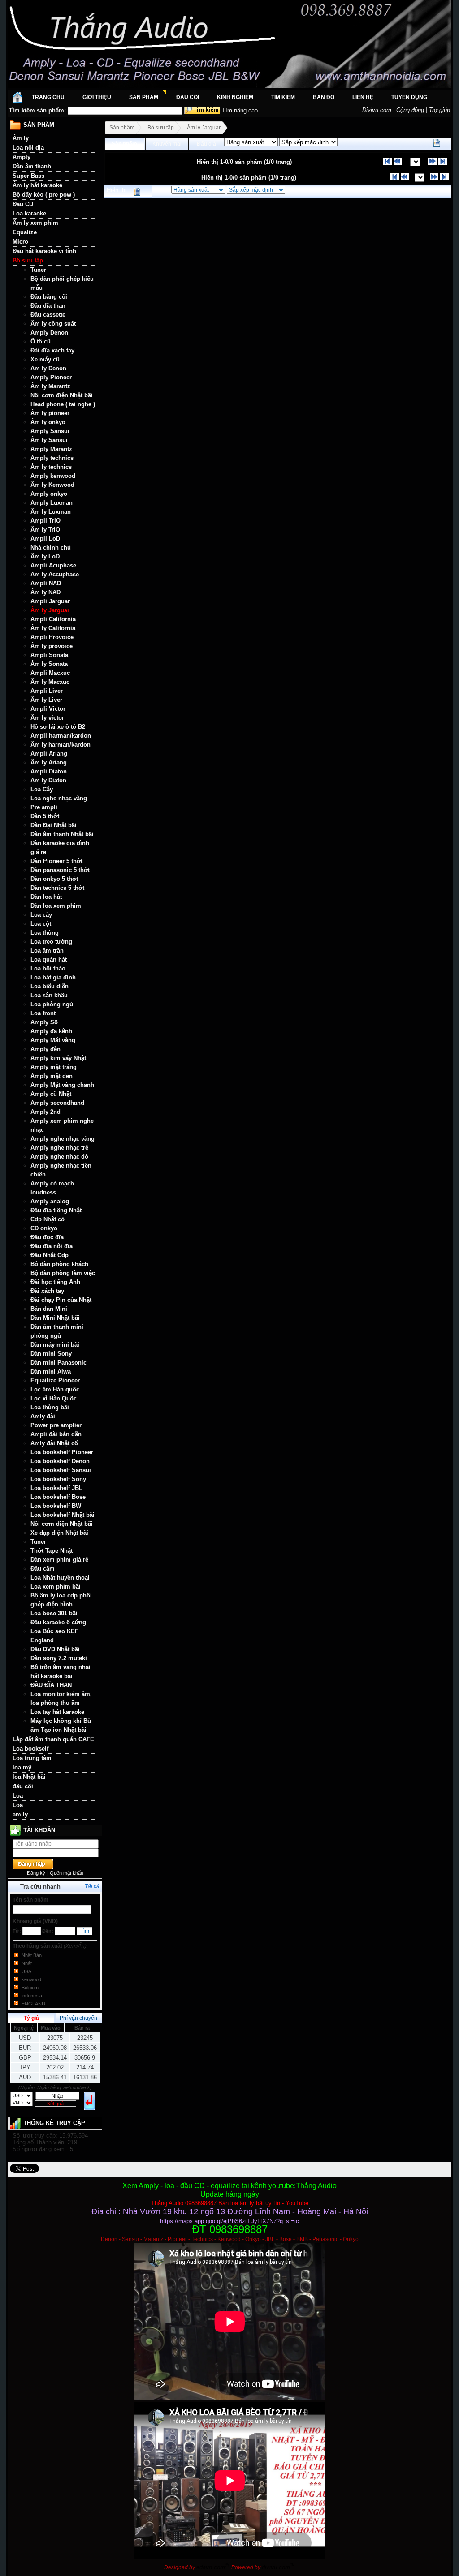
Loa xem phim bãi (56, 1586)
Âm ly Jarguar (50, 610)
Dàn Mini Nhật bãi (55, 1318)
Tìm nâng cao (240, 110)
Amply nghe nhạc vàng (63, 1139)
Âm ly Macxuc (50, 682)
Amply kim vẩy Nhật (58, 1058)
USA (26, 1971)
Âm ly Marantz (50, 386)
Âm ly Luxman (51, 512)
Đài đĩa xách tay (52, 350)
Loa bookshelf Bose (58, 1497)
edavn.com (212, 2567)
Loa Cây (42, 789)
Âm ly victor (47, 718)
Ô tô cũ (41, 341)
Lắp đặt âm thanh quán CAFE (53, 1739)
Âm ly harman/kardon (61, 745)
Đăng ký (36, 1873)
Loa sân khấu (49, 995)
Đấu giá (206, 144)
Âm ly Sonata (49, 664)
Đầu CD (23, 204)
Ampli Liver (47, 691)
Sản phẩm (122, 128)
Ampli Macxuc (50, 673)
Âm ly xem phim (35, 223)
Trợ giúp (440, 110)
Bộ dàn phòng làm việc (63, 1273)
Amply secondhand (57, 1103)
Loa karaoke (29, 213)
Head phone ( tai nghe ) (63, 404)
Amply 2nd (45, 1112)
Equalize (25, 232)
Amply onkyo (49, 494)
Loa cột (41, 924)
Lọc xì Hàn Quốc (54, 1398)
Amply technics (52, 458)
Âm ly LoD (45, 556)
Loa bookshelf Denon (60, 1461)
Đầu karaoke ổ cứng (58, 1622)
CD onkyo (44, 1228)
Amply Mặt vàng (53, 1040)
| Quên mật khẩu (65, 1873)
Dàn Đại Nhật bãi (54, 825)
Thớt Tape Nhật (52, 1551)
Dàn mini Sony (51, 1354)
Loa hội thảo (48, 968)
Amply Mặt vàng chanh (62, 1085)
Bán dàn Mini (49, 1309)
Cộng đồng (410, 110)
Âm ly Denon (48, 368)
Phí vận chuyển (78, 2018)
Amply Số (44, 1022)
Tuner (38, 270)
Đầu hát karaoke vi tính (44, 251)
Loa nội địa (28, 148)
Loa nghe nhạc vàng (59, 798)
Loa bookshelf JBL (56, 1488)
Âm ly (21, 138)
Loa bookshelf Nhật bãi (63, 1515)
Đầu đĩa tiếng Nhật (56, 1210)
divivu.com (278, 2567)
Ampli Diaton (49, 771)
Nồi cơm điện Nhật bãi (62, 1524)
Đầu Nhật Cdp (50, 1255)
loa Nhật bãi (29, 1777)
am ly (20, 1814)
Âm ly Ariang (49, 762)
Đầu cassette (48, 315)
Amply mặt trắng (54, 1067)
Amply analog (50, 1201)
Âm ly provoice (52, 646)
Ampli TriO (45, 521)
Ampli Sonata (49, 655)
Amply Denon (49, 333)
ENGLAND (33, 2004)
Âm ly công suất (53, 324)
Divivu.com (377, 110)
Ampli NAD (46, 583)
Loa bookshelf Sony (58, 1479)
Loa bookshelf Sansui (61, 1470)
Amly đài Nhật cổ (54, 1443)
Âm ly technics (51, 467)
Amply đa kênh (51, 1031)
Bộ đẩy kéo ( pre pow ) (44, 195)
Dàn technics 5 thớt (57, 888)
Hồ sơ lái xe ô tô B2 (58, 727)
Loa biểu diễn (50, 986)
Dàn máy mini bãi (55, 1345)
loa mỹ (22, 1767)
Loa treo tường (51, 942)
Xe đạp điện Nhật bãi (59, 1533)
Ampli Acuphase (53, 565)
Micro (20, 242)
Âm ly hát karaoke (37, 185)
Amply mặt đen (52, 1076)
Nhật (27, 1963)
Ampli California (53, 619)
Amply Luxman (52, 503)
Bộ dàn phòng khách (59, 1264)
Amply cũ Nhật (51, 1094)
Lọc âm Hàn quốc (55, 1389)
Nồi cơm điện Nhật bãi (62, 395)
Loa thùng (45, 933)
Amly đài (43, 1416)
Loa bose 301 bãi (54, 1613)
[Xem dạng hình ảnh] (446, 143)
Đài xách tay (47, 1291)
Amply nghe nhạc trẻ (59, 1148)
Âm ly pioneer (50, 413)
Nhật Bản (32, 1955)
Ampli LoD (45, 539)
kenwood (31, 1979)
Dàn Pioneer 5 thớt (56, 861)
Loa (18, 1796)
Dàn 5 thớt (45, 816)
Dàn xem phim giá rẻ (59, 1560)
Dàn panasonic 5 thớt (60, 870)
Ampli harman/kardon (61, 736)
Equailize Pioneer (55, 1380)
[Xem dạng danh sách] (437, 143)
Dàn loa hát (46, 897)
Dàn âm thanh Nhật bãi (62, 834)
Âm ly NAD (45, 592)
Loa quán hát (49, 960)
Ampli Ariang (49, 753)
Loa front (43, 1013)
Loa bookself (30, 1749)
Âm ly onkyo (48, 422)
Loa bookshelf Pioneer (62, 1452)
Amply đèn (45, 1049)
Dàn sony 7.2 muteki (59, 1658)
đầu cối (23, 1786)
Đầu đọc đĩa (47, 1237)
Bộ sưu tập (28, 260)
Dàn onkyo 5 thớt (54, 879)
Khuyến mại (167, 144)
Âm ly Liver (46, 700)
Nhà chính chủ (51, 547)
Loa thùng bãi (50, 1407)
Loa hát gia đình (53, 977)
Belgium (30, 1988)
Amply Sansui (50, 431)
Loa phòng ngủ (52, 1004)
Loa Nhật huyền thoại (60, 1578)
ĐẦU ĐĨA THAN (51, 1685)
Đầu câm (43, 1569)
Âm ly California (53, 628)
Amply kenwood (53, 476)
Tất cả (92, 1886)
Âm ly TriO (45, 530)
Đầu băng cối (49, 297)
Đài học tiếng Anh (55, 1282)
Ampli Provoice (52, 637)
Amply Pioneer (51, 377)
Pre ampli (44, 807)
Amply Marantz (51, 449)
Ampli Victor (48, 709)
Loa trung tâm (32, 1758)
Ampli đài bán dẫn (56, 1434)
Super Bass (28, 176)
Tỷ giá (31, 2018)
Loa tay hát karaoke (57, 1712)
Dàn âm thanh (32, 166)
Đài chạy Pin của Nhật (61, 1300)
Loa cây (41, 915)
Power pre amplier (56, 1425)
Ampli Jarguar (50, 601)
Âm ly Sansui (49, 440)
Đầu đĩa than (48, 306)
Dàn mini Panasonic (58, 1363)
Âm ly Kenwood (52, 485)
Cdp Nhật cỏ (48, 1219)
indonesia (32, 1996)
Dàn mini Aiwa (51, 1372)
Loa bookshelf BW (56, 1506)
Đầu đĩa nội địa (52, 1246)
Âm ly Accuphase (55, 574)
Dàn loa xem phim (56, 906)
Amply (22, 157)
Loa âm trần (47, 951)
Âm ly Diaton (48, 780)
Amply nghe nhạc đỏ (59, 1157)
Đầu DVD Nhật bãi (55, 1649)
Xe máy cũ (45, 359)
